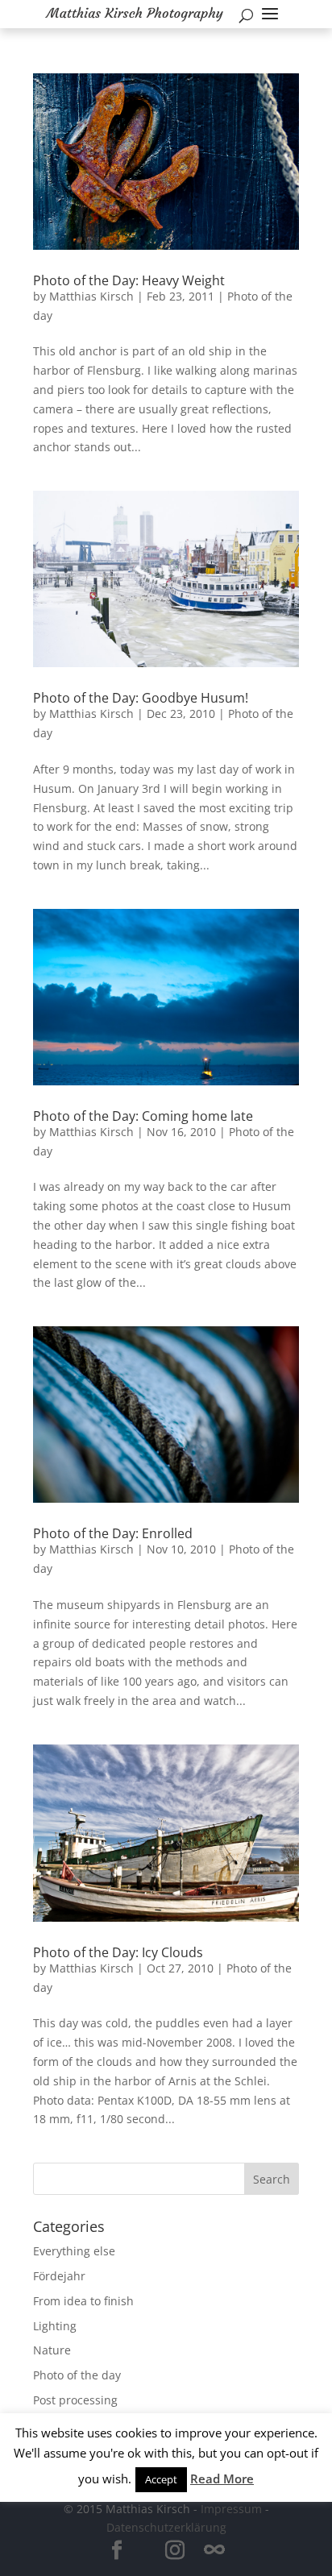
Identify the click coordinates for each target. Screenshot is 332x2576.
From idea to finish (83, 2301)
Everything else (74, 2251)
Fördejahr (59, 2276)
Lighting (55, 2326)
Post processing (75, 2400)
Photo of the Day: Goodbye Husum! (141, 698)
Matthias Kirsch (91, 296)
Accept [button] (161, 2479)
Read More (222, 2479)
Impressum (231, 2509)
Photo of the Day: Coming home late (143, 1116)
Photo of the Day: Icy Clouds (118, 1952)
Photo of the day (77, 2375)
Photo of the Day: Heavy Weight (129, 280)
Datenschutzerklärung (166, 2527)
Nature (52, 2350)
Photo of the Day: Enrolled (113, 1533)
